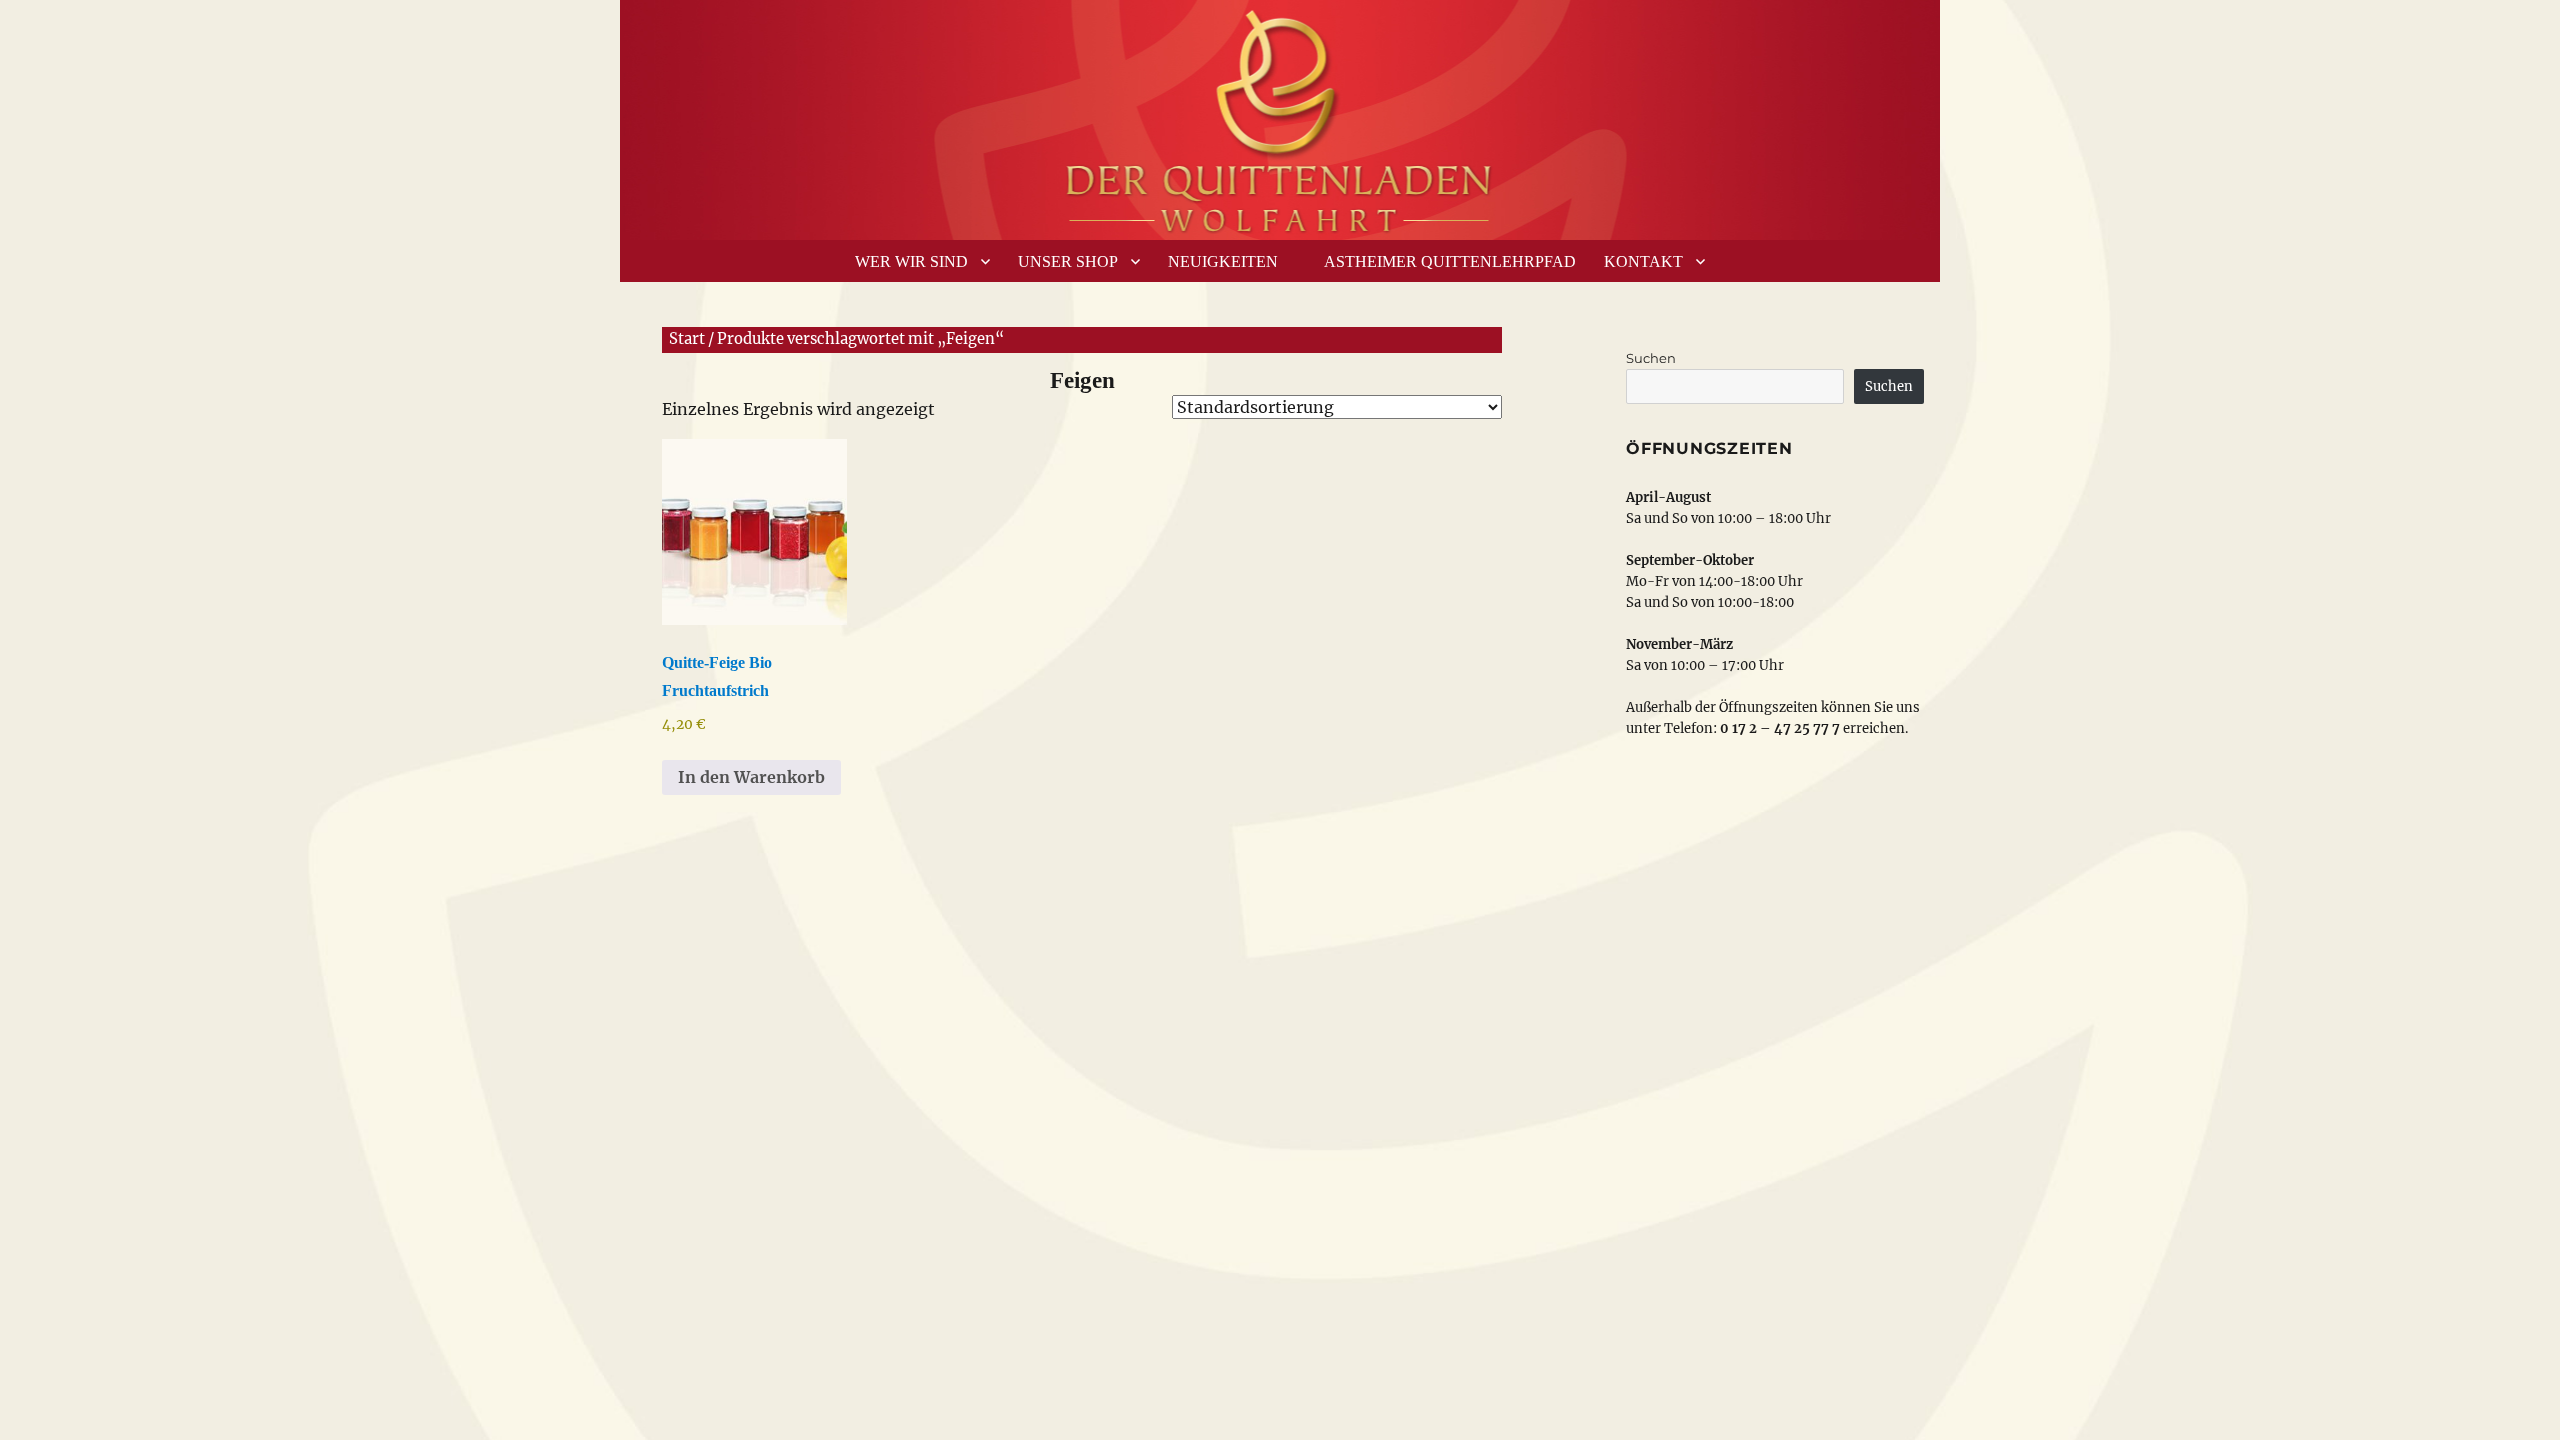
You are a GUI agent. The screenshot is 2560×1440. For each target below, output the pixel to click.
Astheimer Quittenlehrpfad (1450, 261)
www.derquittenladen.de (1280, 115)
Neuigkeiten (1223, 261)
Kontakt (1643, 261)
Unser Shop (1068, 261)
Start (687, 339)
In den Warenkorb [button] (751, 777)
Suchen (1651, 358)
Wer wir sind (911, 261)
